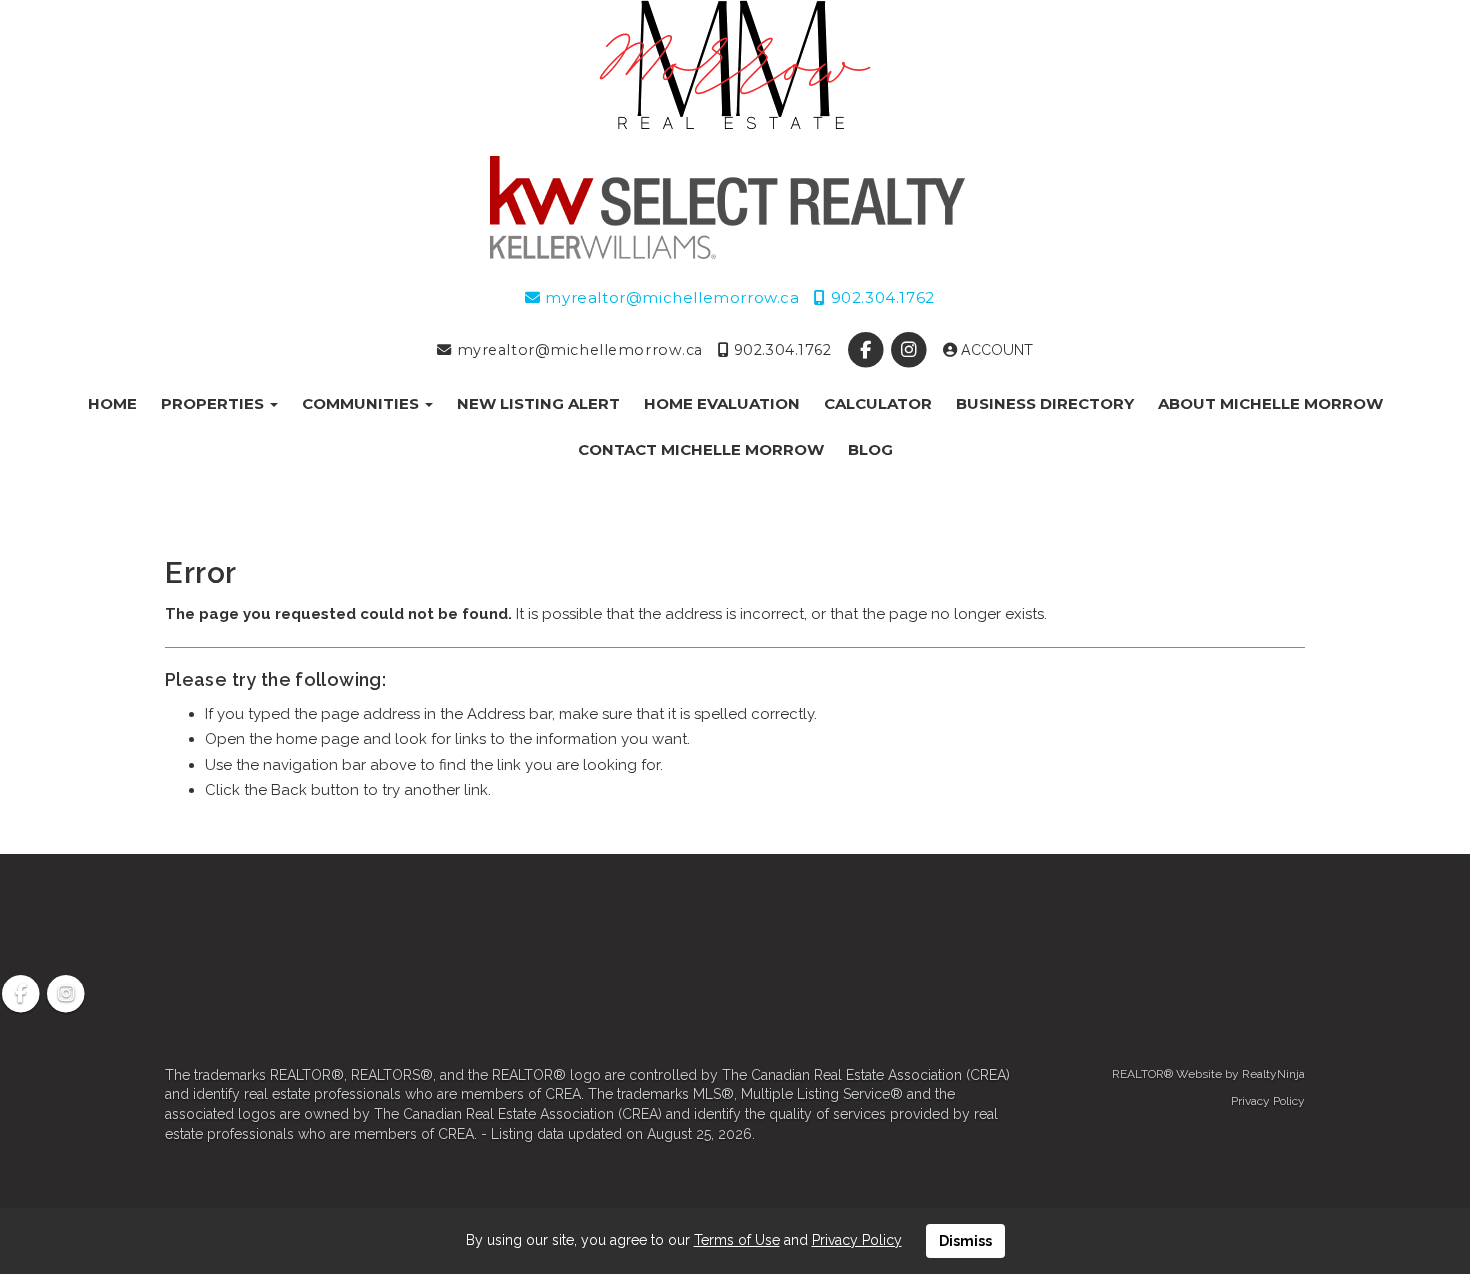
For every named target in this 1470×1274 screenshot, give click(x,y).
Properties (214, 403)
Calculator (878, 403)
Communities (362, 403)
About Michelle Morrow (1270, 403)
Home (112, 403)
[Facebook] (867, 350)
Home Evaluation (722, 403)
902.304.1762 (880, 297)
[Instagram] (910, 350)
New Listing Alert (538, 403)
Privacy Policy (1268, 1101)
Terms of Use (737, 1240)
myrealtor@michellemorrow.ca (670, 297)
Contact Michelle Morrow (701, 449)
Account (995, 350)
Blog (870, 449)
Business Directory (1045, 403)
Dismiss (965, 1241)
